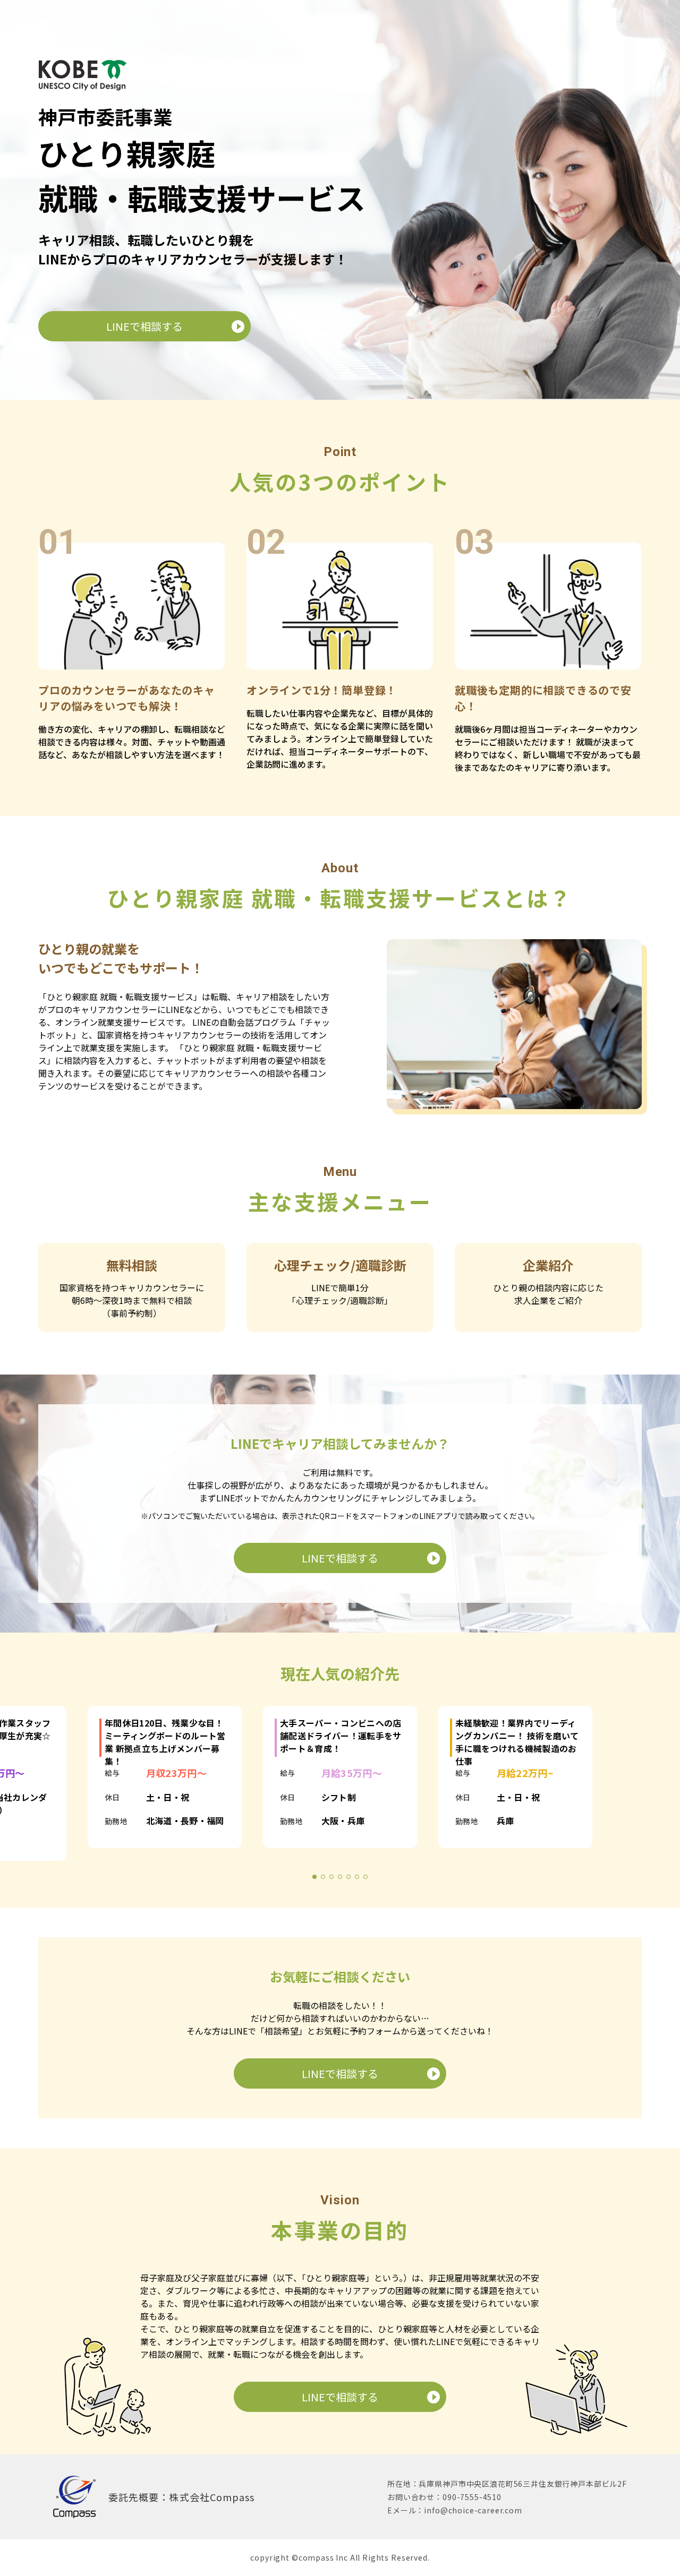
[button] (314, 1871)
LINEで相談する (144, 326)
